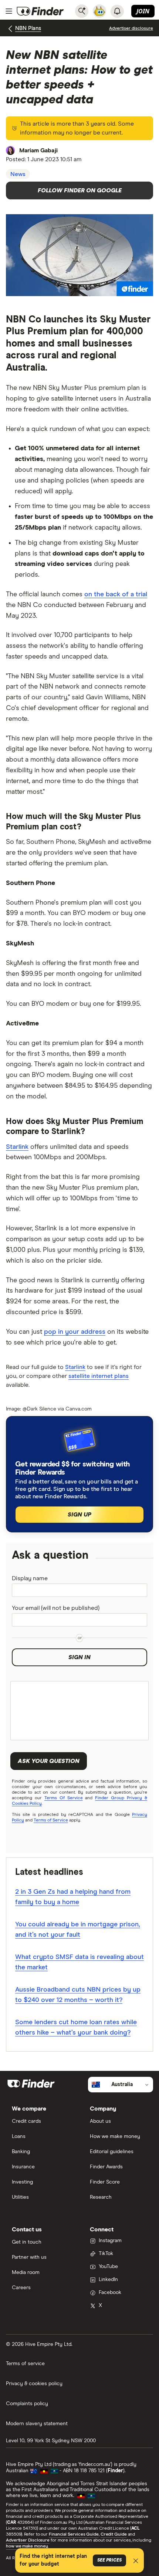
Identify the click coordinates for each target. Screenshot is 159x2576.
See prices (109, 2560)
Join (143, 11)
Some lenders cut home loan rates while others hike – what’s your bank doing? (76, 2028)
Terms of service (25, 2364)
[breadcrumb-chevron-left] (11, 29)
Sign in (79, 1657)
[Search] (82, 11)
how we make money (27, 2546)
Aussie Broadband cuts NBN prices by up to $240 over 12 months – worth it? (78, 1995)
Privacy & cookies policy (34, 2384)
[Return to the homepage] (40, 11)
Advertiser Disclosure (28, 2540)
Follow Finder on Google (80, 190)
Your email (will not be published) (56, 1608)
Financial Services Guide (74, 2534)
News (18, 174)
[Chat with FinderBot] (99, 11)
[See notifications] (117, 11)
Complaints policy (27, 2404)
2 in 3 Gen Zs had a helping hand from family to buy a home (73, 1897)
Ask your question (49, 1761)
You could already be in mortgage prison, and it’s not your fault (78, 1930)
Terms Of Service (64, 1798)
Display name (30, 1578)
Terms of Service (51, 1820)
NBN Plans (28, 28)
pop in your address (75, 1332)
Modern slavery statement (37, 2424)
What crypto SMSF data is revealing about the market (79, 1962)
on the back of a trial (116, 594)
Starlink (17, 1147)
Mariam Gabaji (38, 150)
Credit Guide (114, 2534)
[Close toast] (136, 2562)
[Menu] (9, 11)
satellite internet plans (99, 1376)
